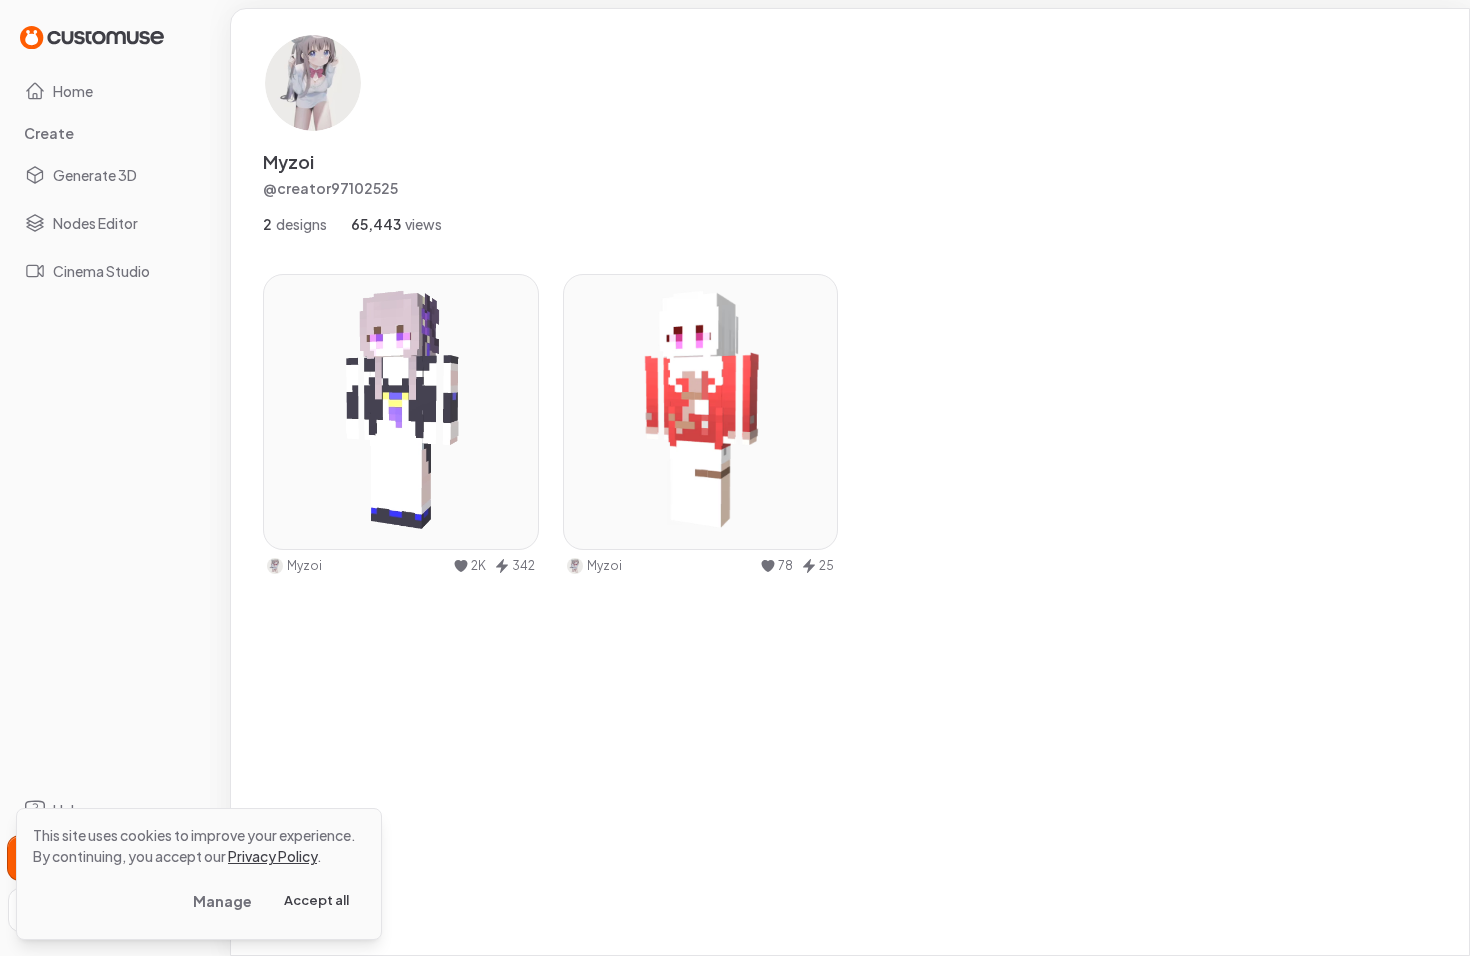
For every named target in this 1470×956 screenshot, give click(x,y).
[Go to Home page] (92, 36)
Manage (222, 901)
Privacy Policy (272, 856)
